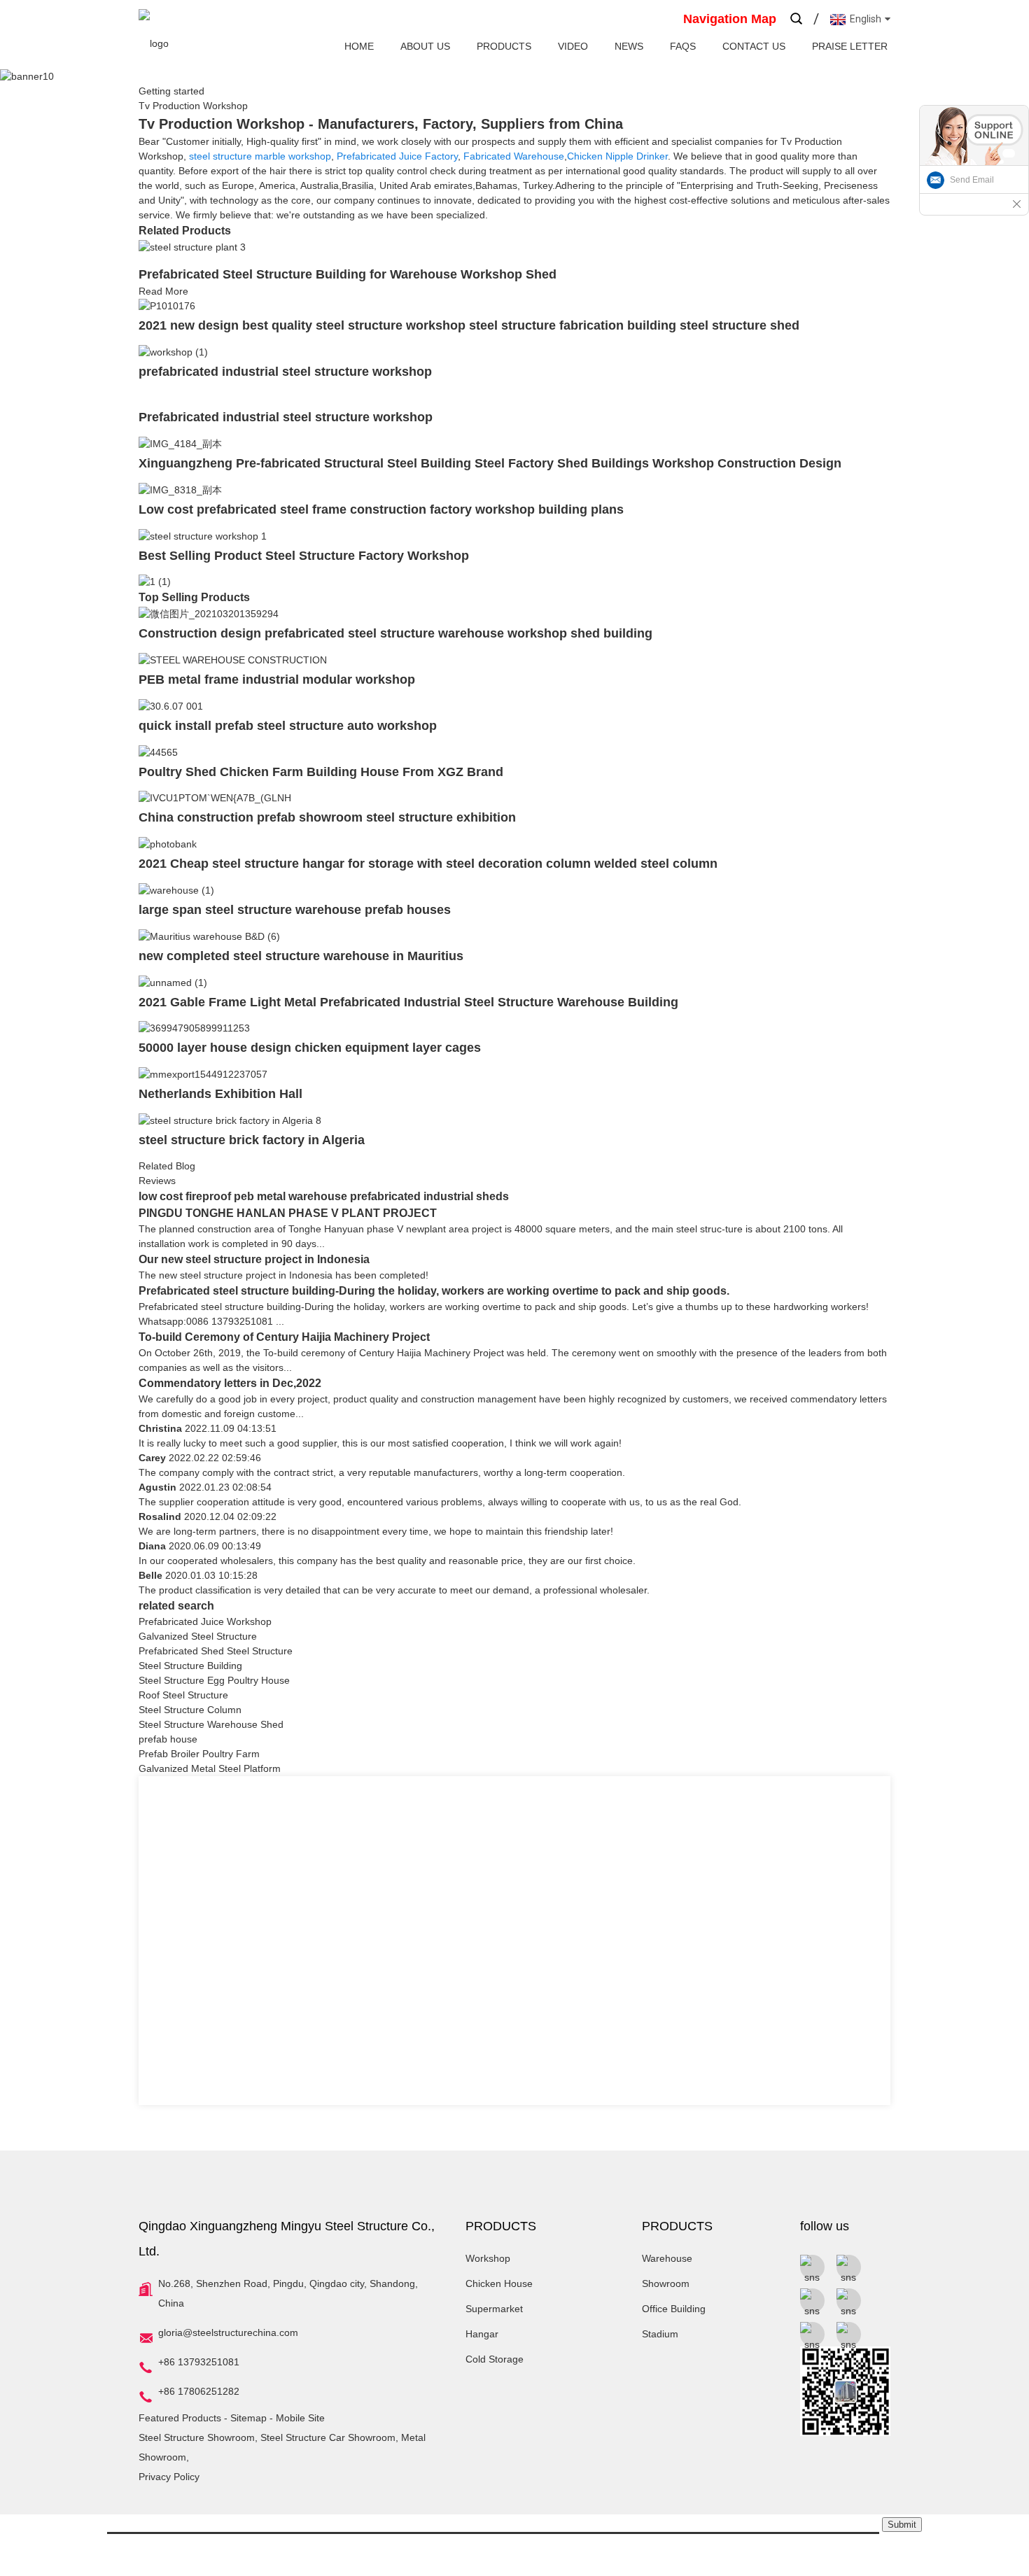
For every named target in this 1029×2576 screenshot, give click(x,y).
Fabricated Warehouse (514, 156)
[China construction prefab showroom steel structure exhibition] (215, 798)
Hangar (482, 2334)
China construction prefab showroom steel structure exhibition (327, 817)
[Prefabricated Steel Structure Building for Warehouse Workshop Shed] (192, 246)
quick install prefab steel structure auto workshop (288, 726)
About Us (425, 46)
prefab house (168, 1739)
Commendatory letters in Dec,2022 (230, 1383)
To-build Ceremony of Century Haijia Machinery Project (284, 1337)
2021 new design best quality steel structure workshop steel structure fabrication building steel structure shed (469, 325)
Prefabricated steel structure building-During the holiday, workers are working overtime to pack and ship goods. (434, 1291)
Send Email (972, 180)
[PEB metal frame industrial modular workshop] (233, 659)
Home (359, 46)
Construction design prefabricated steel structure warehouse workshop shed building (395, 633)
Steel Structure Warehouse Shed (211, 1724)
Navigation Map (730, 19)
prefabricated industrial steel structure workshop (285, 372)
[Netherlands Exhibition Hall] (203, 1074)
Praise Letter (850, 46)
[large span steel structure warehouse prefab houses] (176, 889)
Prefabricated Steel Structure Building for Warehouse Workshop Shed (348, 274)
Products (504, 46)
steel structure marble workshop (260, 156)
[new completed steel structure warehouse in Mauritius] (209, 936)
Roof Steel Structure (183, 1695)
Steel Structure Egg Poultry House (214, 1680)
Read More (163, 291)
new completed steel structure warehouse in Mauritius (301, 956)
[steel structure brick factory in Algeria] (230, 1120)
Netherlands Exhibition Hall (220, 1094)
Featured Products (180, 2418)
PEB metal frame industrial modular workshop (277, 680)
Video (573, 46)
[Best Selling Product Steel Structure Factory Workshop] (203, 535)
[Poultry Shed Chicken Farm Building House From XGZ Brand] (158, 752)
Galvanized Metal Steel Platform (210, 1768)
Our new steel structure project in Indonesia (254, 1259)
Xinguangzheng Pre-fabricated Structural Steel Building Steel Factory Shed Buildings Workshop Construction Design (490, 463)
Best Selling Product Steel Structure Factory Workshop (304, 556)
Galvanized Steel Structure (198, 1636)
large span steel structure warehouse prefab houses (295, 910)
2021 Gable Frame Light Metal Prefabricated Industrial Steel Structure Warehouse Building (408, 1002)
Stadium (660, 2334)
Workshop (488, 2258)
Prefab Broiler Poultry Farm (199, 1754)
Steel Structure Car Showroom (328, 2437)
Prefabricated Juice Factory (397, 156)
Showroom (666, 2283)
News (629, 46)
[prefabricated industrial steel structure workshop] (173, 351)
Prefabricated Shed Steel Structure (216, 1651)
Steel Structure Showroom (197, 2437)
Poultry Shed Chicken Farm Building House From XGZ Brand (321, 772)
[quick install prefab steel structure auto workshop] (171, 705)
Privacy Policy (169, 2477)
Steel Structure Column (190, 1710)
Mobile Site (300, 2418)
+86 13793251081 (199, 2362)
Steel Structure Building (190, 1666)
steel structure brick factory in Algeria (252, 1140)
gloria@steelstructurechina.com (228, 2332)
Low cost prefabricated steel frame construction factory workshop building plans (381, 509)
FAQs (683, 46)
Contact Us (754, 46)
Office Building (674, 2309)
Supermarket (494, 2309)
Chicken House (499, 2283)
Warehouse (667, 2258)
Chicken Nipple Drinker (617, 156)
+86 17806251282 (199, 2391)
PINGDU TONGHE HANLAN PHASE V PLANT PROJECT (288, 1213)
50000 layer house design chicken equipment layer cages (310, 1048)
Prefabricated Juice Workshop (205, 1621)
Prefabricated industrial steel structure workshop (286, 417)
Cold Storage (495, 2359)
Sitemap (248, 2418)
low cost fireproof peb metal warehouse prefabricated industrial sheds (324, 1196)
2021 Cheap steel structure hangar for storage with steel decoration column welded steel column (428, 864)
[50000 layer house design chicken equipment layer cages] (194, 1028)
